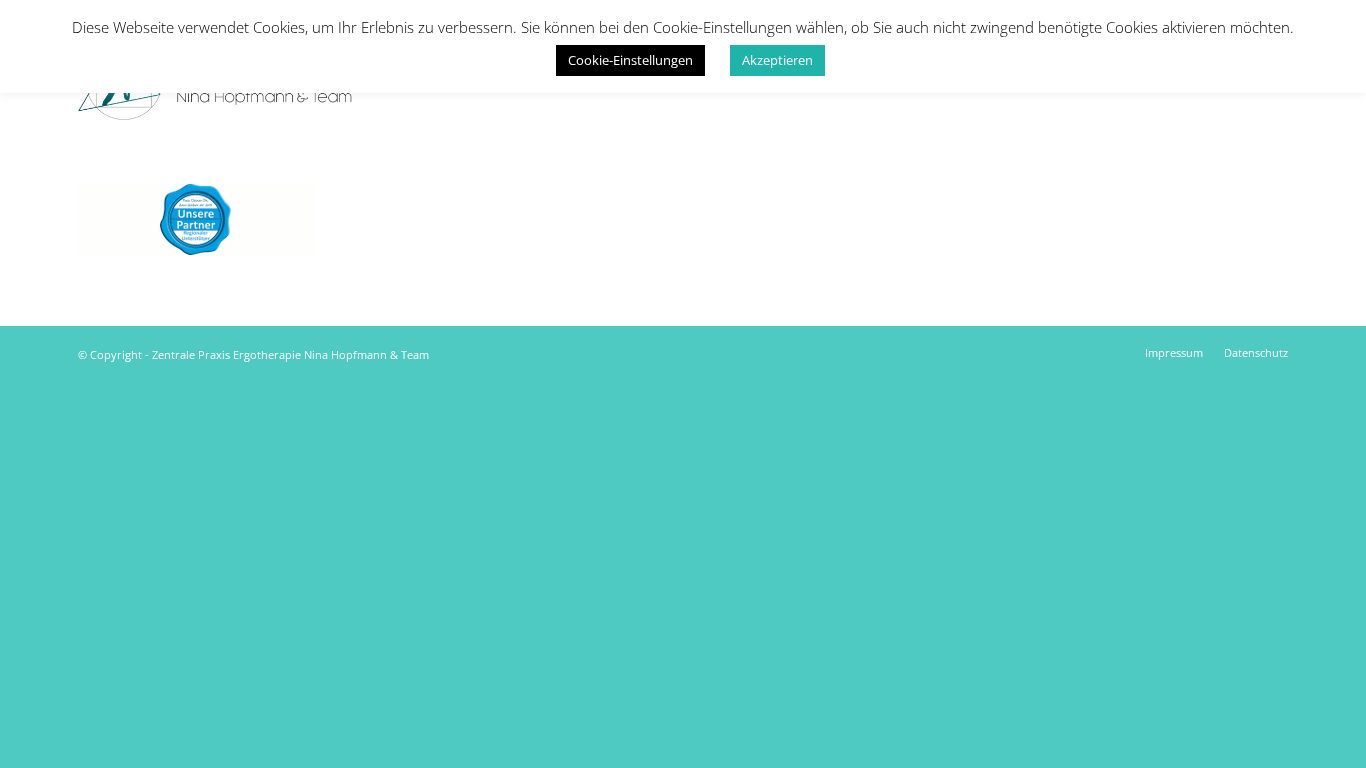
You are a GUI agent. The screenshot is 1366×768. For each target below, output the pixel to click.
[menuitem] (1174, 353)
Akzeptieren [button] (777, 60)
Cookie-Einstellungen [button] (630, 60)
